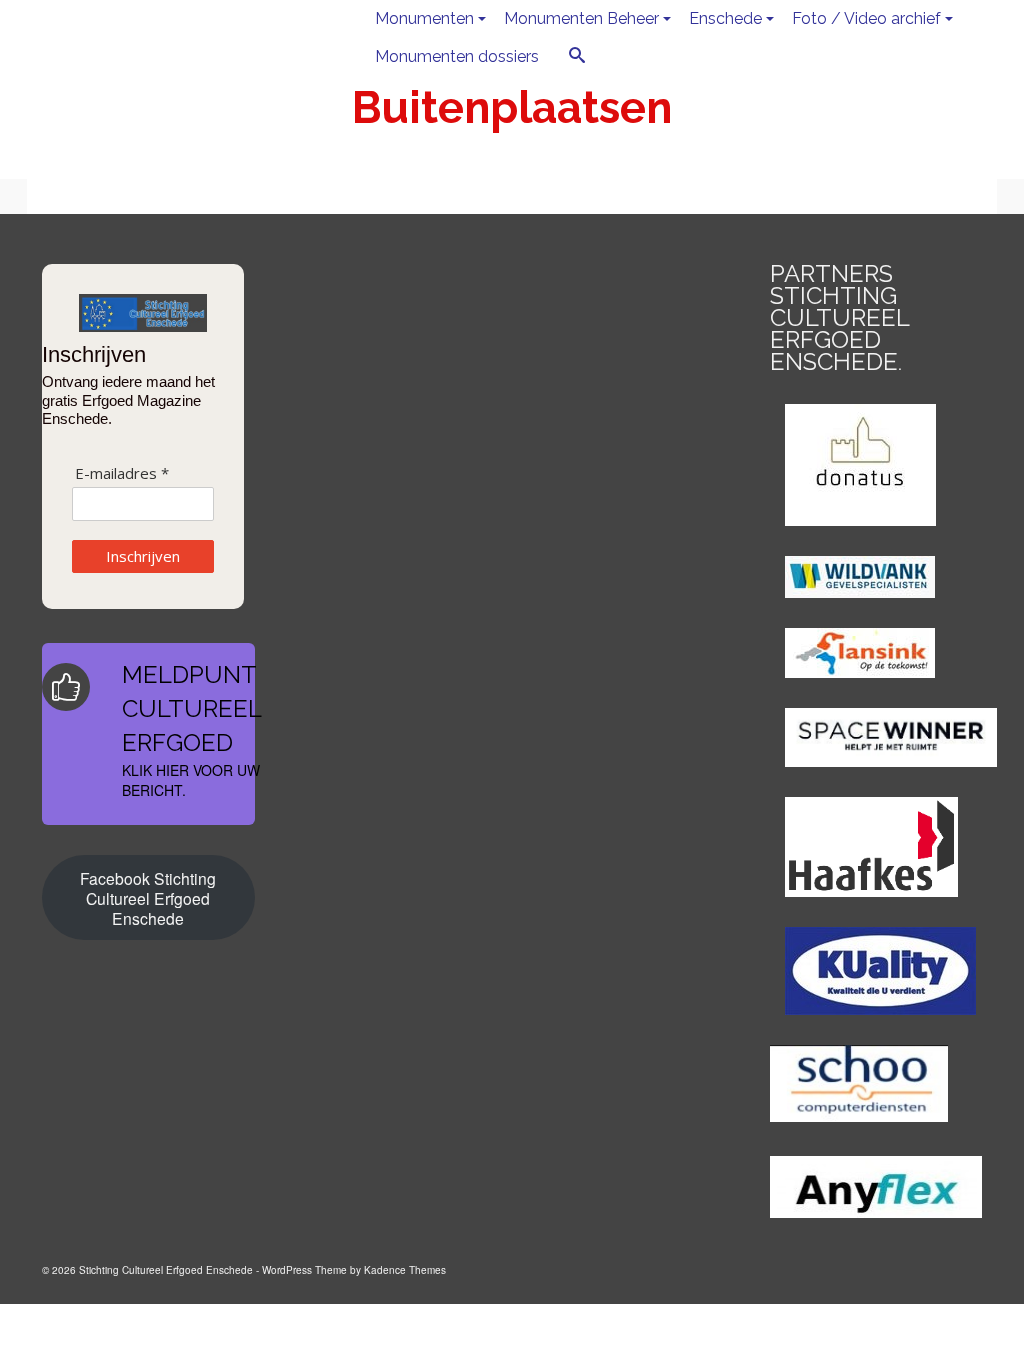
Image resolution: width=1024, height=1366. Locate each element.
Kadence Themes (405, 1270)
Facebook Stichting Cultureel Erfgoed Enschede (148, 898)
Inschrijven (143, 556)
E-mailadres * (122, 473)
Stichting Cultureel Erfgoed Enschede (178, 37)
